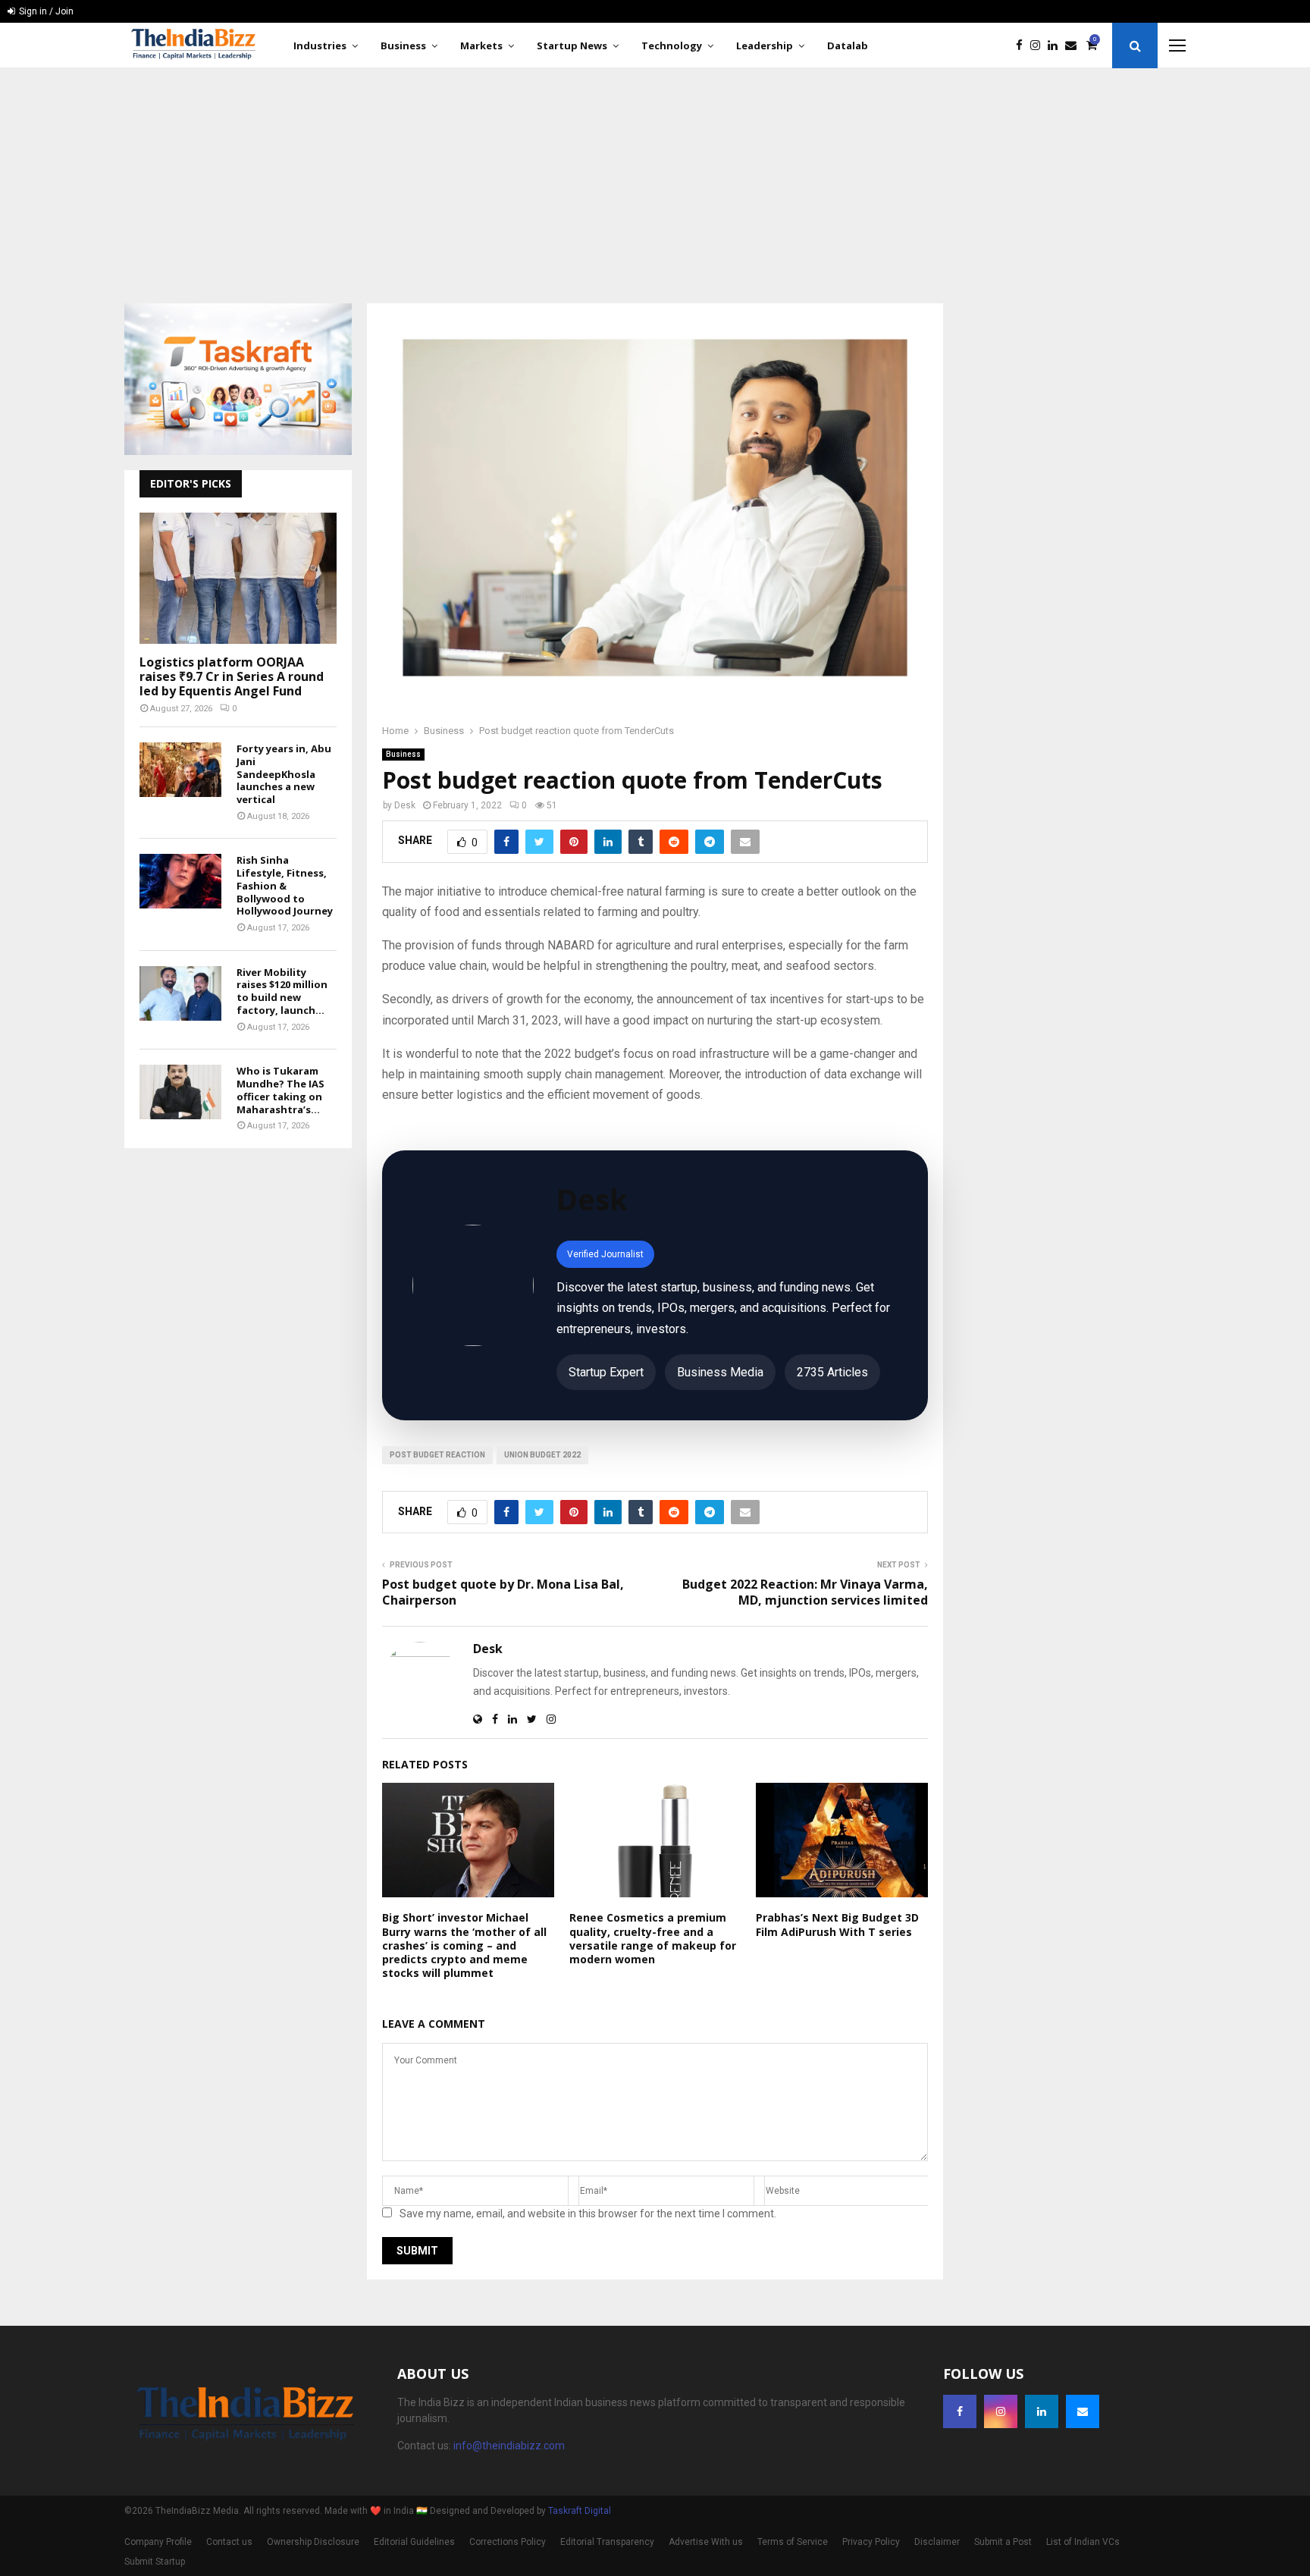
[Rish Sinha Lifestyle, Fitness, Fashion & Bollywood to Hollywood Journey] (180, 881)
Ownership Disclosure (313, 2542)
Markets (481, 45)
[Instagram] (1039, 46)
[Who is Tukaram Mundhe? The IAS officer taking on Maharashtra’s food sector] (180, 1092)
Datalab (848, 45)
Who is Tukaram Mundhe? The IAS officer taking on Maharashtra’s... (280, 1090)
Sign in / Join (45, 11)
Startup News (572, 45)
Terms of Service (793, 2542)
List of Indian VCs (1083, 2542)
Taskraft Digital (580, 2511)
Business (403, 45)
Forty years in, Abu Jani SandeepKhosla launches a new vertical (284, 774)
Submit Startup (155, 2562)
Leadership (765, 45)
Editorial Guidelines (414, 2542)
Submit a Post (1003, 2542)
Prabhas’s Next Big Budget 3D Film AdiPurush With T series (837, 1924)
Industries (320, 45)
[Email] (1075, 46)
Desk (405, 805)
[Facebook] (1023, 46)
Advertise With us (706, 2542)
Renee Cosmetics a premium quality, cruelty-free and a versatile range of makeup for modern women (653, 1938)
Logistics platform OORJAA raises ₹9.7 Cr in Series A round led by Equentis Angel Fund (232, 676)
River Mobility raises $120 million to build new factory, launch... (282, 991)
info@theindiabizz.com (509, 2446)
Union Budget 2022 (542, 1455)
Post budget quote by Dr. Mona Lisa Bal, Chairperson (503, 1592)
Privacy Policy (871, 2542)
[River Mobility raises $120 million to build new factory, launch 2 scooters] (180, 993)
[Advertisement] (655, 182)
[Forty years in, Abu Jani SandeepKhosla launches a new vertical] (180, 770)
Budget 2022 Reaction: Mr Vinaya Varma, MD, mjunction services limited (805, 1592)
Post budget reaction (437, 1455)
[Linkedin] (1056, 46)
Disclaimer (937, 2542)
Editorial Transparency (607, 2542)
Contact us (229, 2542)
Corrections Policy (508, 2542)
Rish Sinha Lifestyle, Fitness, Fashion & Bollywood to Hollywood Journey (285, 885)
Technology (672, 45)
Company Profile (158, 2542)
